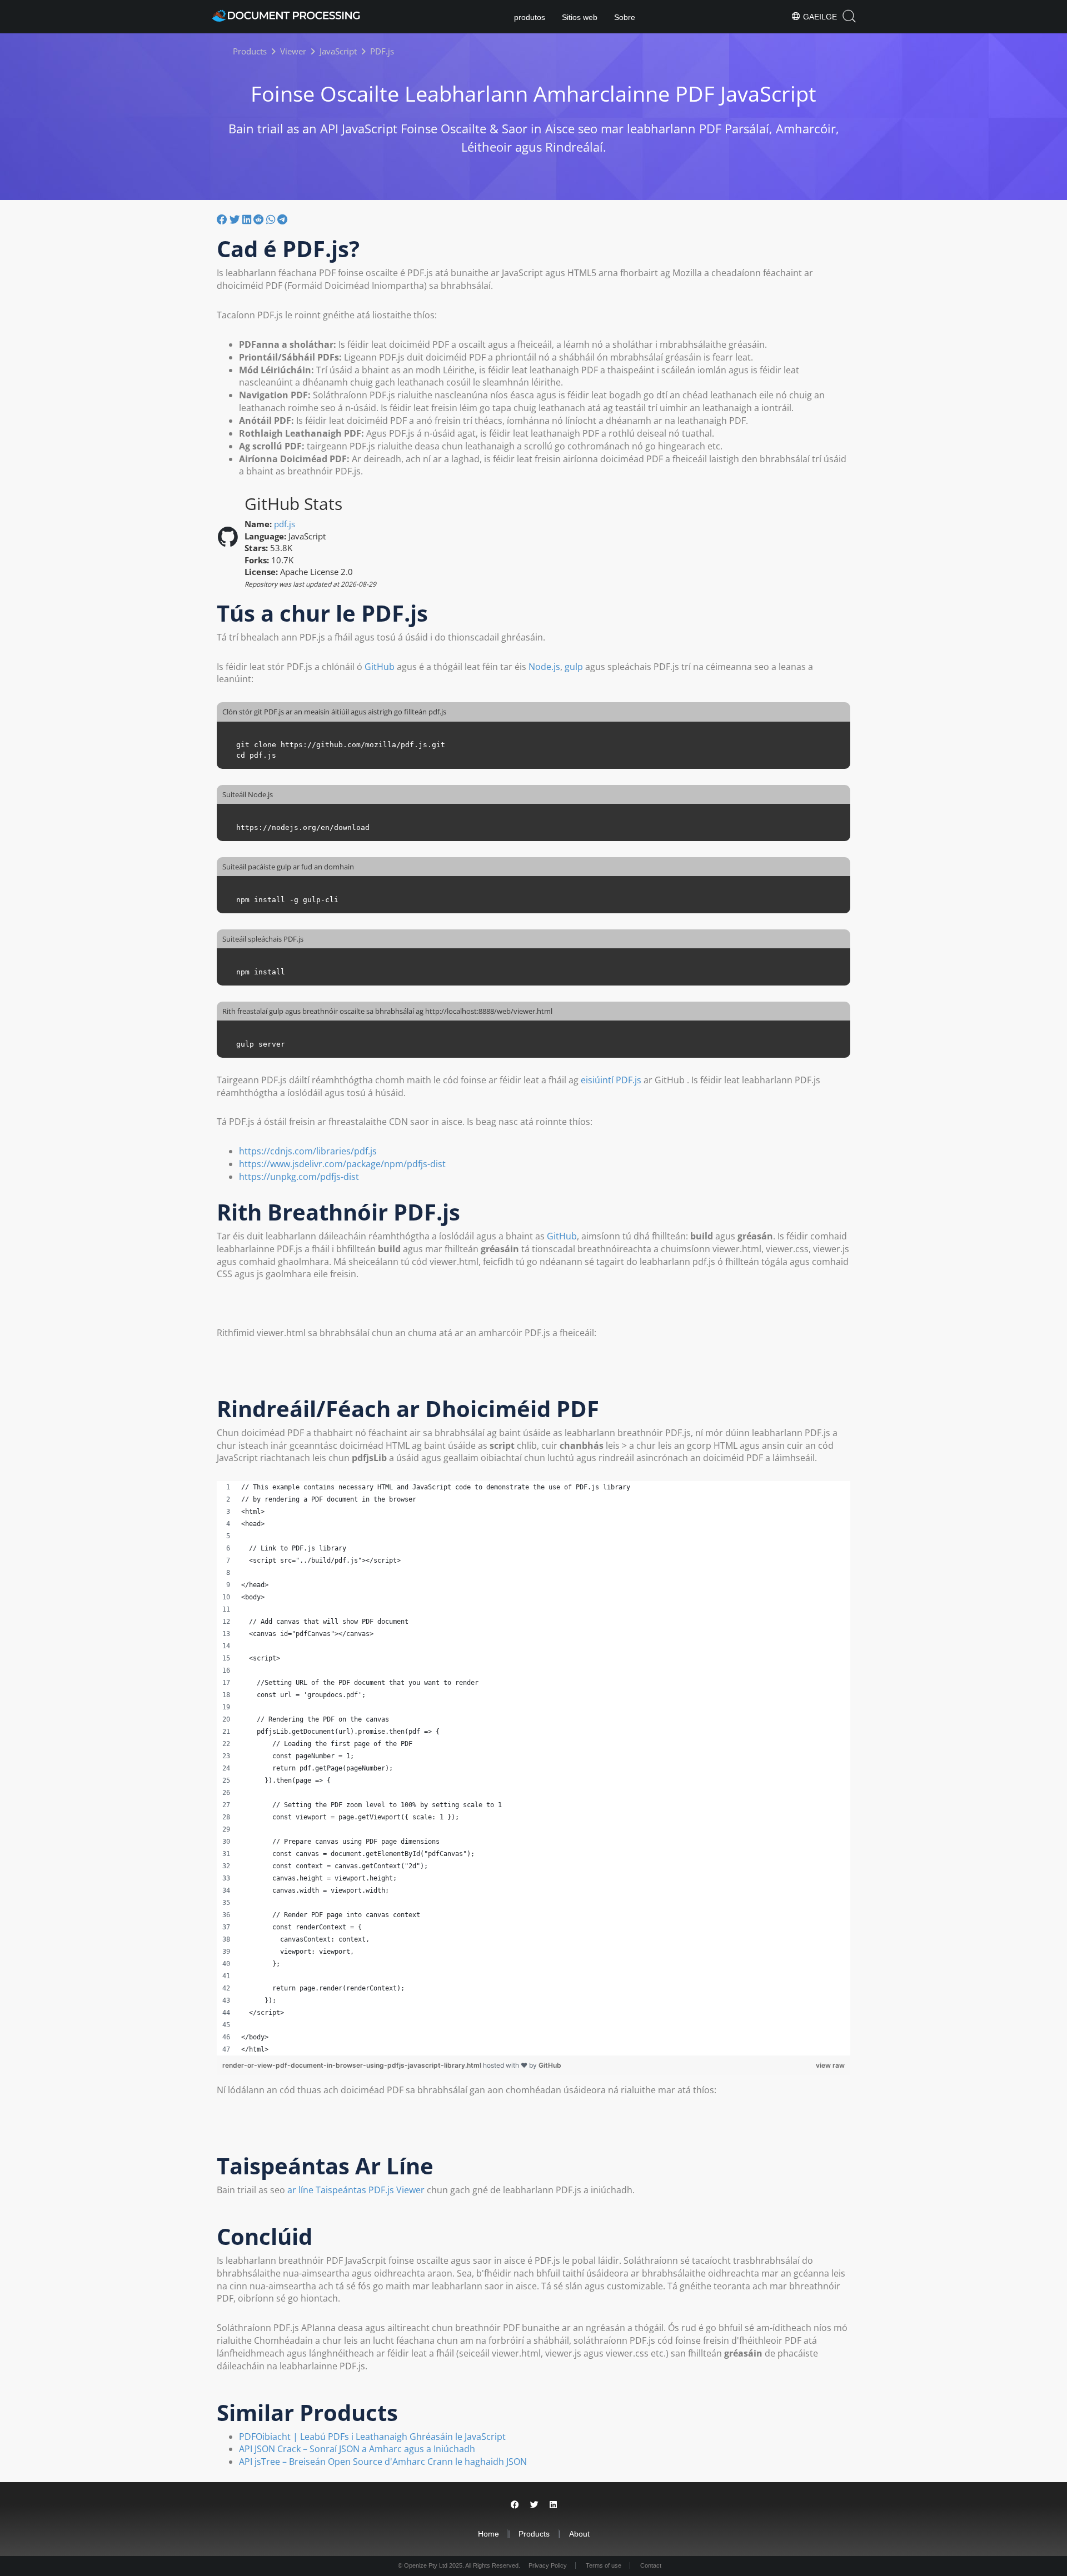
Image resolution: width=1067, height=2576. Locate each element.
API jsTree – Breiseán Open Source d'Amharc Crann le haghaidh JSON (383, 2462)
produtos (530, 17)
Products (534, 2534)
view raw (830, 2065)
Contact (651, 2565)
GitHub (380, 667)
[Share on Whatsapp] (271, 219)
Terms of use (604, 2565)
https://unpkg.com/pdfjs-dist (299, 1177)
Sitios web (580, 17)
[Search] (849, 16)
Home (488, 2534)
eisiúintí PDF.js (611, 1080)
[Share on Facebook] (222, 219)
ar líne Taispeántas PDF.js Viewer (356, 2190)
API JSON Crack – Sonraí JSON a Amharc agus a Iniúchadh (357, 2449)
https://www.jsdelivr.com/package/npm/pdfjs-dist (342, 1164)
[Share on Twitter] (235, 219)
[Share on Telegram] (282, 219)
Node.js (544, 667)
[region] (533, 1768)
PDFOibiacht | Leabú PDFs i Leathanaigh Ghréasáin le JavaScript (372, 2437)
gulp (574, 667)
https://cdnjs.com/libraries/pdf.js (308, 1151)
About (579, 2534)
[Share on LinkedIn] (247, 219)
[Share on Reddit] (259, 219)
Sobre (625, 17)
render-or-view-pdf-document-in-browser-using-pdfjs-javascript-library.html (353, 2065)
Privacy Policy (548, 2565)
